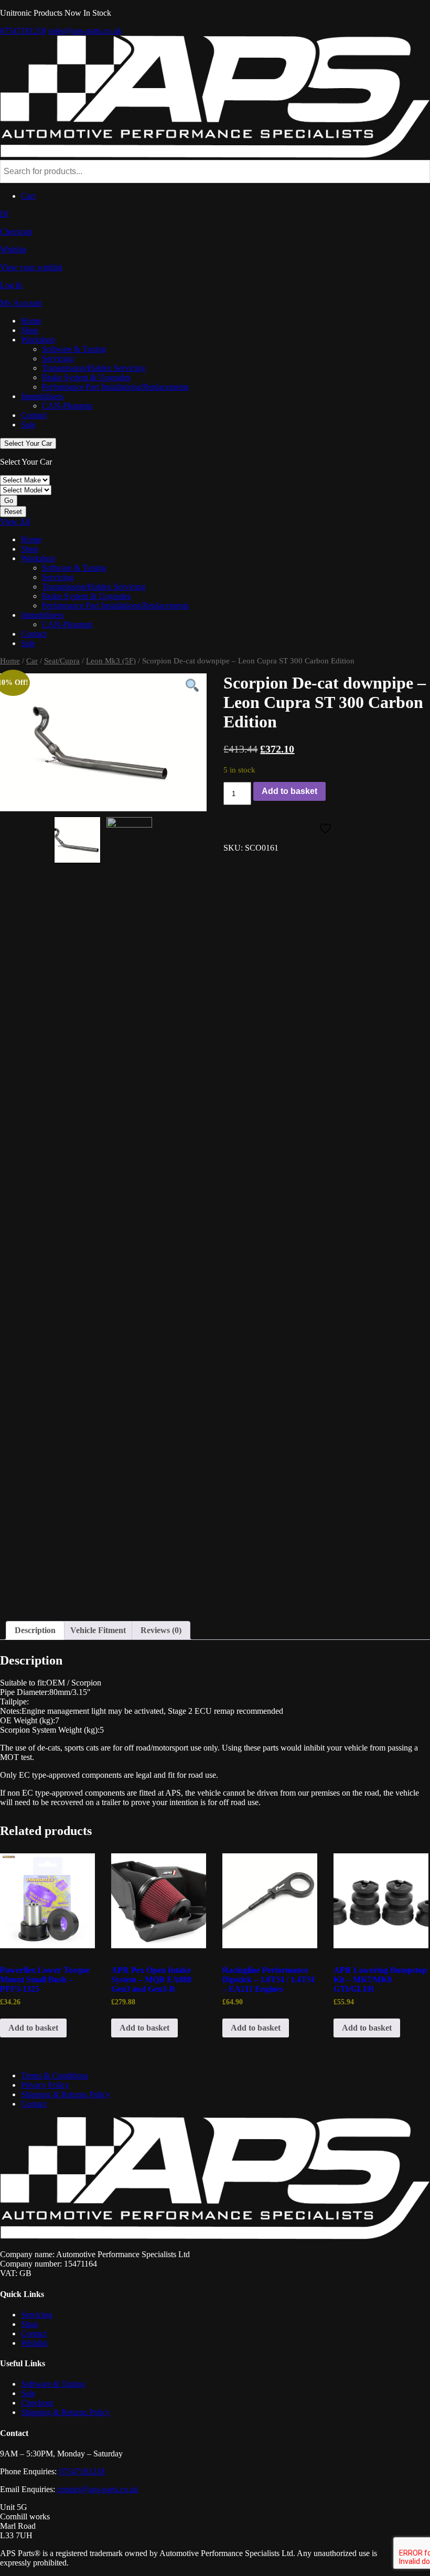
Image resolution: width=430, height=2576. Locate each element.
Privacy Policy (45, 2085)
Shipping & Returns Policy (66, 2094)
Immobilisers (42, 396)
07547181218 (23, 31)
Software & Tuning (74, 349)
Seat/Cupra (62, 661)
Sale (28, 425)
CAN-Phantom (67, 406)
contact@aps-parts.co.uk (98, 2489)
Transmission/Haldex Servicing (94, 368)
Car (32, 661)
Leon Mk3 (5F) (111, 661)
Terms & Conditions (55, 2075)
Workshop (38, 340)
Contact (34, 415)
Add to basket (289, 791)
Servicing (58, 358)
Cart (28, 196)
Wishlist (34, 2343)
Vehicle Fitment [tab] (98, 1630)
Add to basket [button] (33, 2028)
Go (9, 501)
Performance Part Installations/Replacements (115, 387)
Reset (13, 512)
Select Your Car (28, 443)
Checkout (37, 2403)
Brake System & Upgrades (86, 377)
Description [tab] (35, 1630)
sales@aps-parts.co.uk (85, 31)
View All (15, 522)
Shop (30, 330)
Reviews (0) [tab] (161, 1630)
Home (31, 321)
